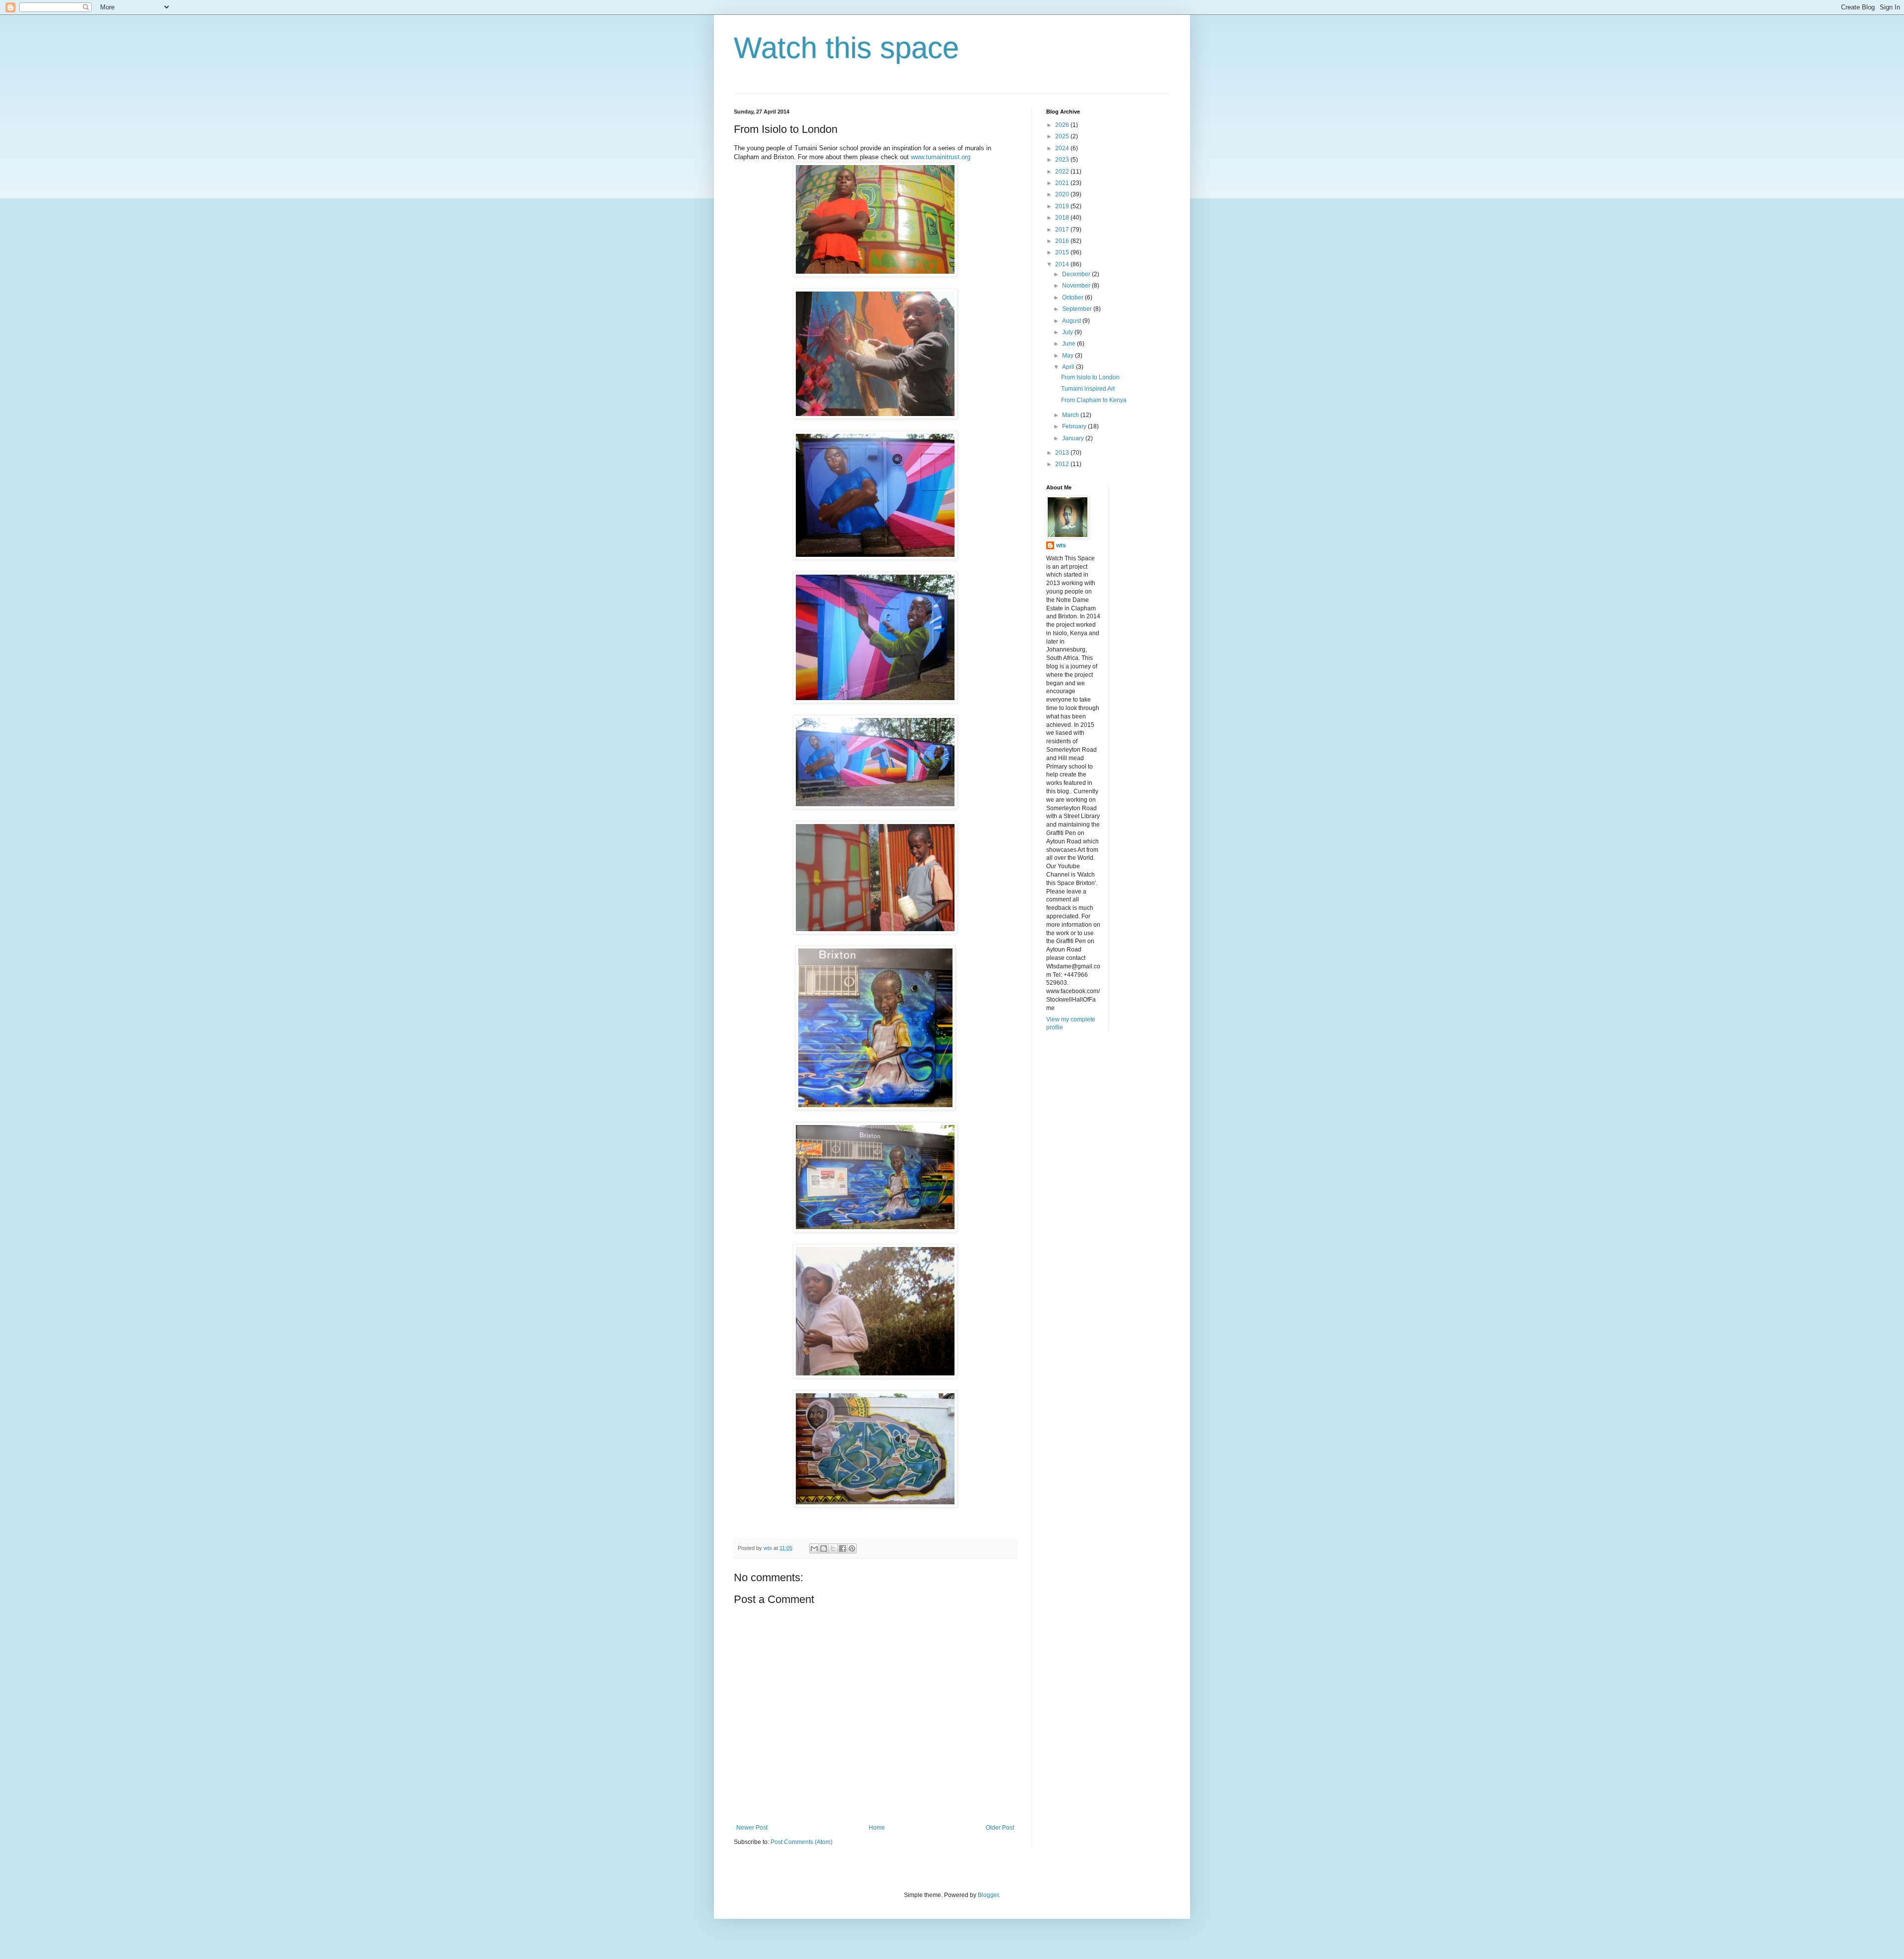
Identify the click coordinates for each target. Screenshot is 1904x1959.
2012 (1063, 464)
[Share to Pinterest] (852, 1548)
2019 (1063, 206)
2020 (1063, 194)
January (1074, 438)
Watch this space (846, 48)
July (1068, 332)
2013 (1063, 453)
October (1073, 297)
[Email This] (814, 1548)
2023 (1063, 160)
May (1069, 356)
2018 (1063, 218)
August (1072, 321)
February (1075, 426)
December (1077, 274)
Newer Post (752, 1828)
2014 (1063, 264)
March (1071, 415)
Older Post (1000, 1828)
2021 (1063, 183)
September (1078, 309)
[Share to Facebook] (842, 1548)
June (1070, 344)
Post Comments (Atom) (802, 1842)
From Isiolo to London (1090, 377)
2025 (1063, 136)
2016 (1063, 241)
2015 (1063, 252)
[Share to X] (833, 1548)
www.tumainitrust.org (941, 157)
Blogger (988, 1895)
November (1077, 286)
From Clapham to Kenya (1094, 400)
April (1069, 367)
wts (1061, 545)
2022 (1063, 172)
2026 (1063, 125)
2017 (1063, 230)
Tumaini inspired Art (1088, 389)
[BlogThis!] (824, 1548)
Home (877, 1828)
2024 (1063, 148)
